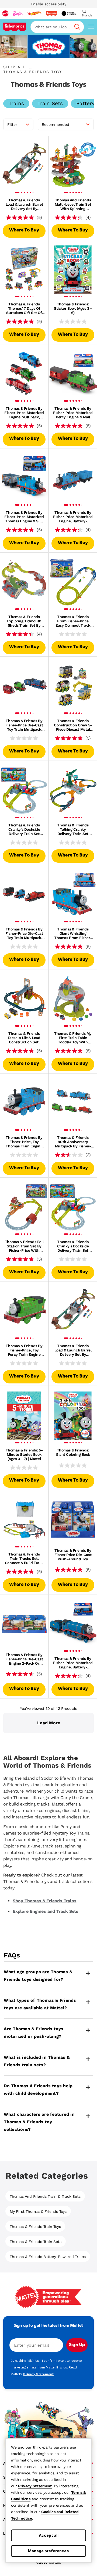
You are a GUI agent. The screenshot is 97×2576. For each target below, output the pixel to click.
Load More (49, 1723)
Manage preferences (48, 2551)
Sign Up (77, 2345)
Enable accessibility (48, 4)
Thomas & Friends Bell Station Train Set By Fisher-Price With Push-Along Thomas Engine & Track (24, 1246)
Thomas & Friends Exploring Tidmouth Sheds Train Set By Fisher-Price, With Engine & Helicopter (24, 621)
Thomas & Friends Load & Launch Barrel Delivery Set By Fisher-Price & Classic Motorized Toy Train (24, 204)
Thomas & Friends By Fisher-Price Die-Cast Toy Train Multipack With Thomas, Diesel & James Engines (24, 933)
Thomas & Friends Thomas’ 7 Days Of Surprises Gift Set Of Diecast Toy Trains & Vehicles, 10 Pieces (24, 308)
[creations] (69, 13)
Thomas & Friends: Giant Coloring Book (73, 1452)
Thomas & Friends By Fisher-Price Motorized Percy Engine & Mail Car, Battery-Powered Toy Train (73, 413)
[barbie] (18, 13)
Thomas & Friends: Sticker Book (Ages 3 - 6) (73, 308)
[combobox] (57, 27)
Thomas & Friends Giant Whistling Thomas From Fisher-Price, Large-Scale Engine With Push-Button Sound (73, 933)
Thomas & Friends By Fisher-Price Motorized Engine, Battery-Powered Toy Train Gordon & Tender (73, 1663)
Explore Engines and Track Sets (46, 1911)
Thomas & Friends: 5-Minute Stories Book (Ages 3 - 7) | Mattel (24, 1454)
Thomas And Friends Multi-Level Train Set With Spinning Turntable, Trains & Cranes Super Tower (73, 204)
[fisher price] (51, 13)
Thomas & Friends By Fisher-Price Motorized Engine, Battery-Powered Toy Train (73, 517)
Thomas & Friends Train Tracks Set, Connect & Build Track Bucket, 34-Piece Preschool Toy (24, 1558)
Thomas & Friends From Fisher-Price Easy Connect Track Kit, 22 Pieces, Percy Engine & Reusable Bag (73, 621)
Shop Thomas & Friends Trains (44, 1901)
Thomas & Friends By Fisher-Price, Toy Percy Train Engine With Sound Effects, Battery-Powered (24, 1350)
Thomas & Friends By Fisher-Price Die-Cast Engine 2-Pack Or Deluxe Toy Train (24, 1659)
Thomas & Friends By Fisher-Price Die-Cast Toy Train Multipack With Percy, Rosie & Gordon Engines (24, 725)
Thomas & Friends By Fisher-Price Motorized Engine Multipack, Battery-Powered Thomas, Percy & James (24, 413)
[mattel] (5, 13)
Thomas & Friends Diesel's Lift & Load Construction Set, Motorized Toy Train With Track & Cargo (24, 1038)
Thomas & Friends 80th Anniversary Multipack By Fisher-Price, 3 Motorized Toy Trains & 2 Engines (73, 1142)
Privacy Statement (35, 2486)
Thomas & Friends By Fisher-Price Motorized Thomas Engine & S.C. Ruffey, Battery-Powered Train (24, 517)
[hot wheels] (34, 13)
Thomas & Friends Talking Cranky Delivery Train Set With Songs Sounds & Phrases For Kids (73, 829)
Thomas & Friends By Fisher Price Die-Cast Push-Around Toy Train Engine (73, 1555)
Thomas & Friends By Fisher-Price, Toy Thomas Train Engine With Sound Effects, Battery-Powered (24, 1142)
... (31, 67)
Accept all (49, 2535)
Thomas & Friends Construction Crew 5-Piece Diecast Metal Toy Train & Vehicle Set (73, 725)
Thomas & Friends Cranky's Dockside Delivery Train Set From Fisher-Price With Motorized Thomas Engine (24, 829)
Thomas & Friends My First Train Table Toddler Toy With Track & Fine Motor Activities (73, 1038)
